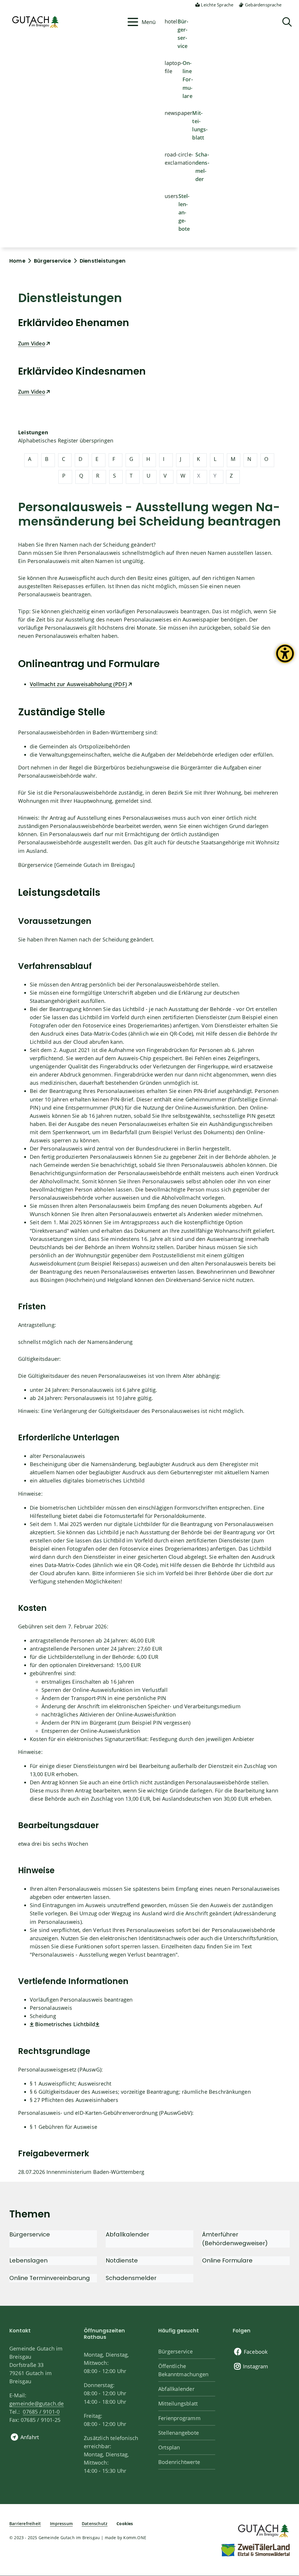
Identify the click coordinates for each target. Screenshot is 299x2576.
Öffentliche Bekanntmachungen (183, 2370)
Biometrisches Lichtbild (65, 2024)
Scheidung (43, 2016)
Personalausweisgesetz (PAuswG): (60, 2069)
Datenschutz (95, 2524)
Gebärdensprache (263, 5)
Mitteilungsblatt (200, 125)
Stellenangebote (184, 212)
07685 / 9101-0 (41, 2412)
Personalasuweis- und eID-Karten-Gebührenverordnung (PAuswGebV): (106, 2113)
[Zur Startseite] (263, 2530)
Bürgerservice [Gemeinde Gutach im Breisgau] (77, 865)
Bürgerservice (183, 34)
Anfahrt (30, 2437)
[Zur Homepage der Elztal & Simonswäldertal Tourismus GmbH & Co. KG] (255, 2550)
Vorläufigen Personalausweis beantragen (81, 2000)
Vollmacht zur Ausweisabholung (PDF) (78, 684)
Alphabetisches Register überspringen (66, 440)
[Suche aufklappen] (287, 22)
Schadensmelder (202, 167)
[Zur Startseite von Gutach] (66, 22)
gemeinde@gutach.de (37, 2403)
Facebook (256, 2352)
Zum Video (32, 343)
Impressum (61, 2524)
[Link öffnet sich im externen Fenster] (98, 2024)
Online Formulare (188, 79)
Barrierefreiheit (25, 2524)
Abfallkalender (176, 2389)
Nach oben (284, 2441)
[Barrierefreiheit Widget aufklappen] (285, 658)
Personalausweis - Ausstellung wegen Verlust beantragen (104, 1955)
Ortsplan (169, 2447)
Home (17, 261)
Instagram (256, 2366)
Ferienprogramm (179, 2418)
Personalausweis (51, 2008)
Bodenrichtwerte (179, 2462)
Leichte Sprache (217, 5)
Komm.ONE (135, 2538)
